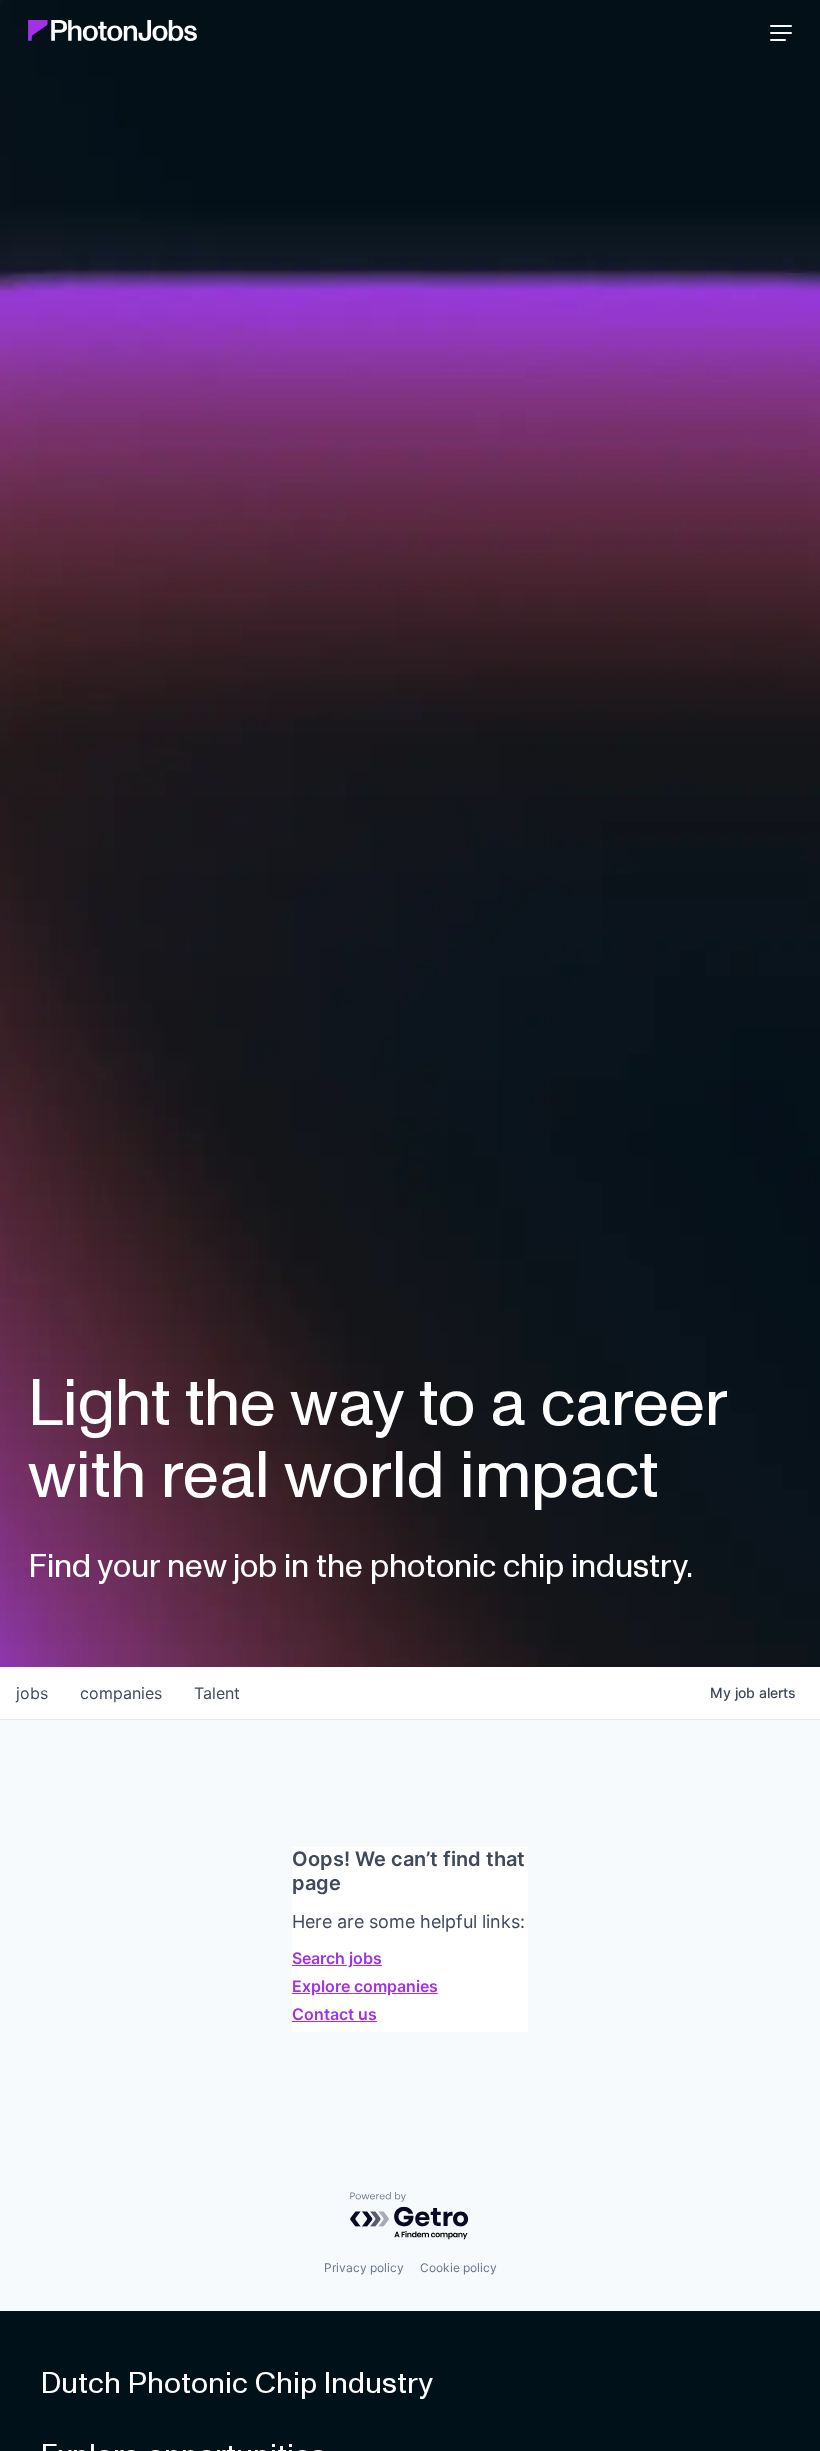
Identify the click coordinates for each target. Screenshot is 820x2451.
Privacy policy (364, 2267)
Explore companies (365, 1986)
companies (121, 1693)
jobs (32, 1693)
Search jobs (337, 1958)
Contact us (334, 2014)
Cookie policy (458, 2267)
